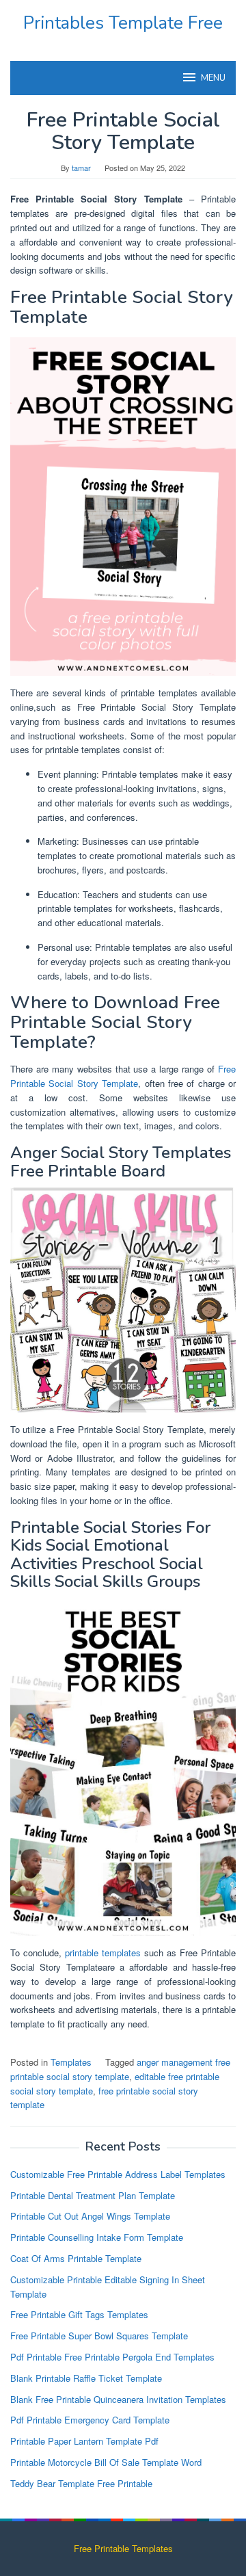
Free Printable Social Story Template (123, 1076)
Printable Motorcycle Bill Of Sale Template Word (106, 2462)
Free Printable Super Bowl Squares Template (99, 2336)
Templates (71, 2062)
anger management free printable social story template (120, 2069)
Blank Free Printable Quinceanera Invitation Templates (118, 2399)
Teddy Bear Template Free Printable (81, 2483)
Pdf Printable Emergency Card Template (90, 2420)
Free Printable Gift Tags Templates (79, 2314)
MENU (213, 78)
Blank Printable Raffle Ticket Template (86, 2378)
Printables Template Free (123, 23)
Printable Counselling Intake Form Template (97, 2237)
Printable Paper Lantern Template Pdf (84, 2441)
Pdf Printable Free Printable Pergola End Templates (112, 2357)
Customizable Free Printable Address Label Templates (118, 2174)
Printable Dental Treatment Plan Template (93, 2195)
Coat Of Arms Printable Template (76, 2258)
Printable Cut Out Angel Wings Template (90, 2216)
